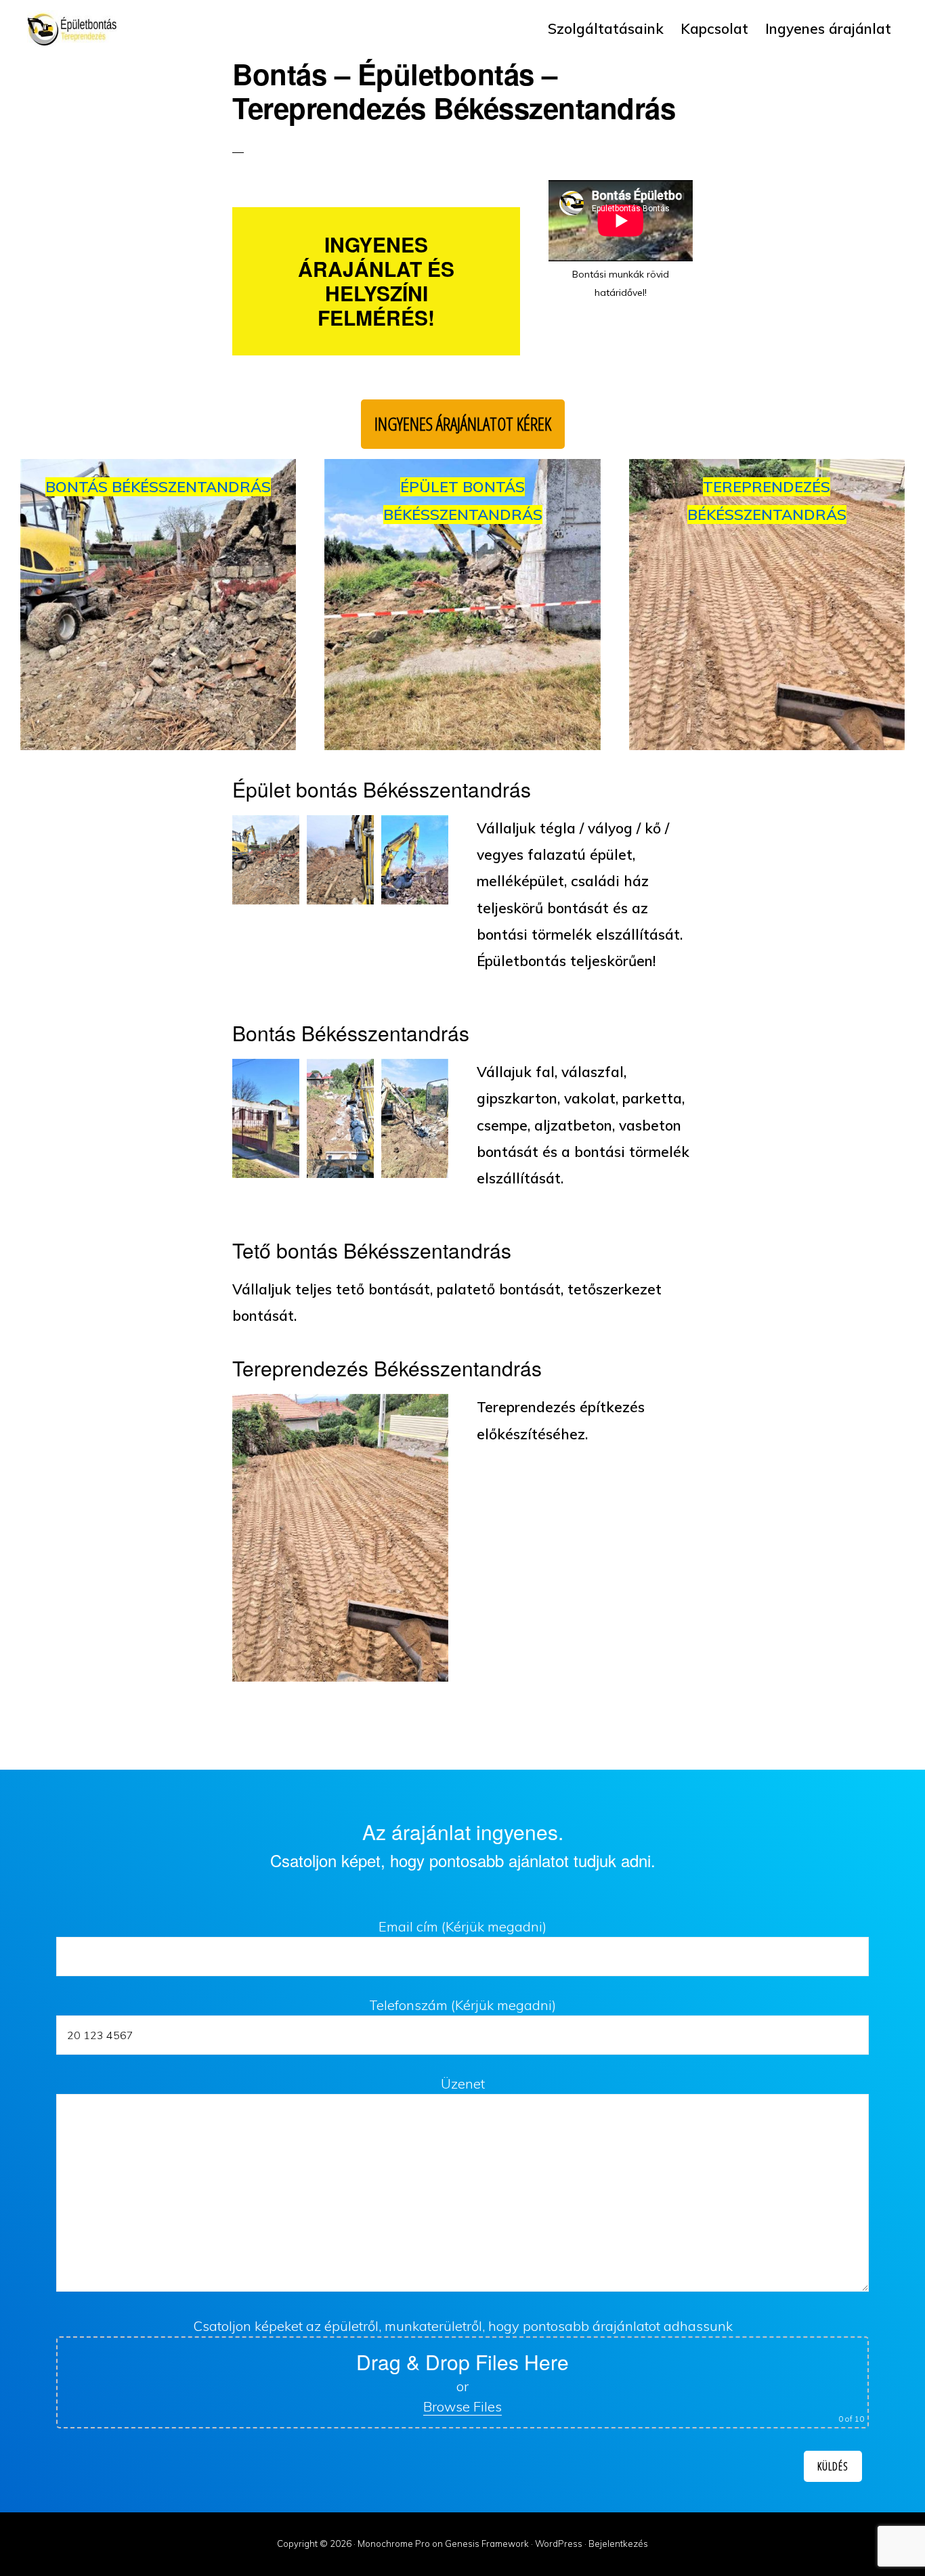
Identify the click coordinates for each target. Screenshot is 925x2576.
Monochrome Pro (394, 2544)
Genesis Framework (487, 2544)
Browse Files (462, 2406)
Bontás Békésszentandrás (158, 487)
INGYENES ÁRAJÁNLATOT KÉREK (463, 424)
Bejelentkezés (618, 2544)
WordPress (559, 2544)
